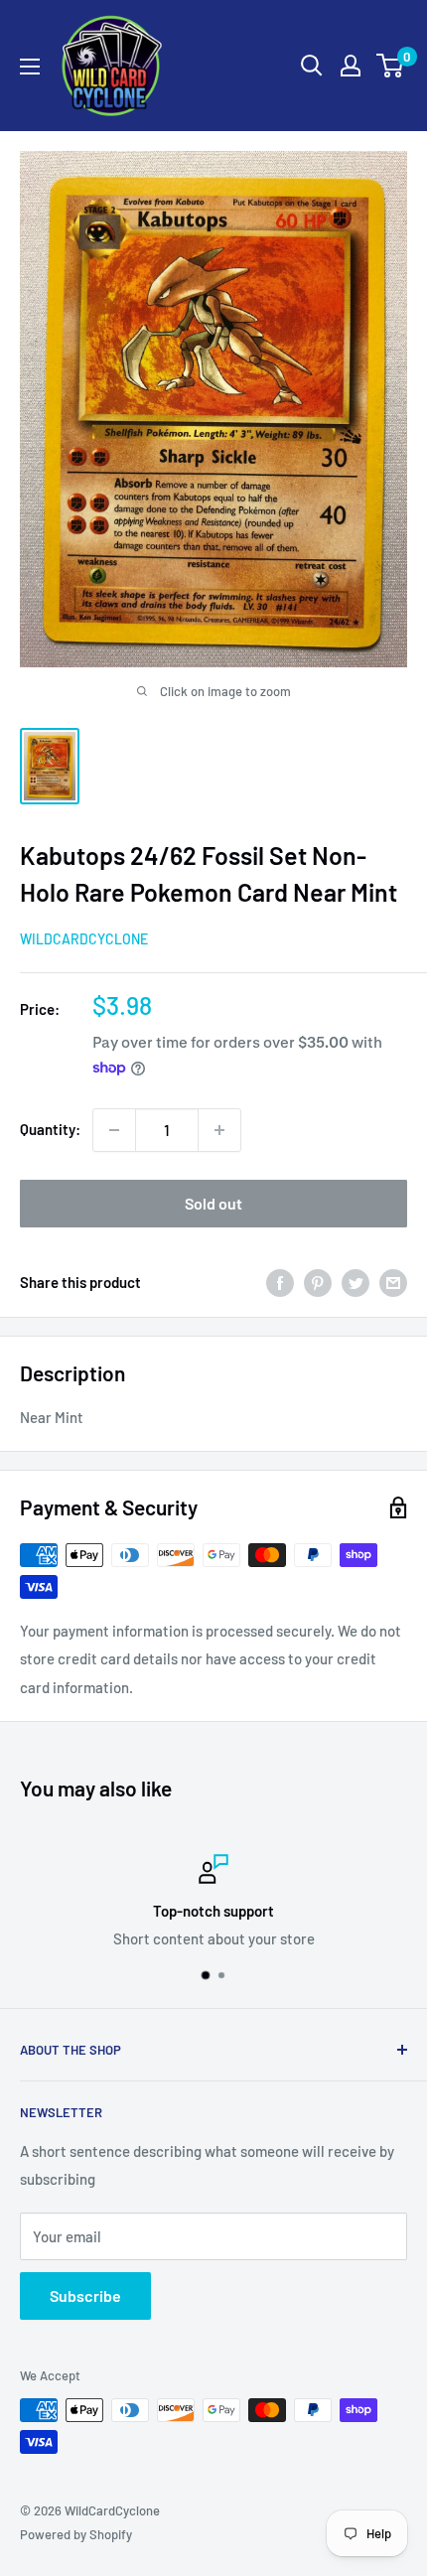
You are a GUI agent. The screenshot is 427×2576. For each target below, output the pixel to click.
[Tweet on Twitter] (356, 1282)
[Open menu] (30, 67)
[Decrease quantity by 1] (114, 1130)
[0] (391, 66)
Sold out (213, 1203)
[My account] (351, 66)
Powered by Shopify (76, 2534)
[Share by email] (393, 1282)
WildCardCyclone (84, 939)
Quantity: (50, 1129)
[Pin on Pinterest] (318, 1282)
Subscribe (85, 2295)
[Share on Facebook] (280, 1282)
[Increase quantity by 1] (219, 1130)
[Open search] (312, 66)
